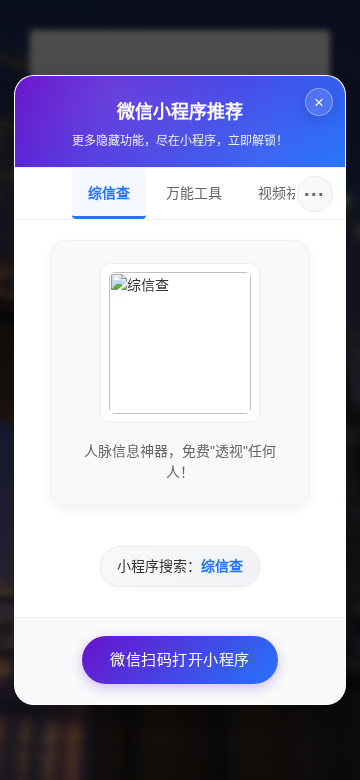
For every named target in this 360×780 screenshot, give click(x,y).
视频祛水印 (293, 193)
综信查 (109, 193)
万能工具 (194, 193)
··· (314, 194)
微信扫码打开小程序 (180, 659)
